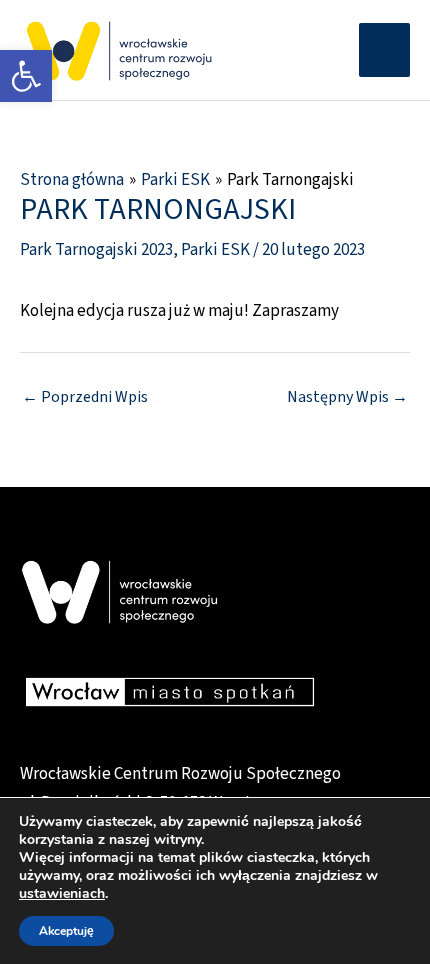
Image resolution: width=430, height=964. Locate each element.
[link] (26, 76)
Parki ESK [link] (215, 250)
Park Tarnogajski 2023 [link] (96, 250)
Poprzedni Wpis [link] (85, 397)
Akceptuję (66, 931)
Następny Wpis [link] (347, 397)
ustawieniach (62, 894)
